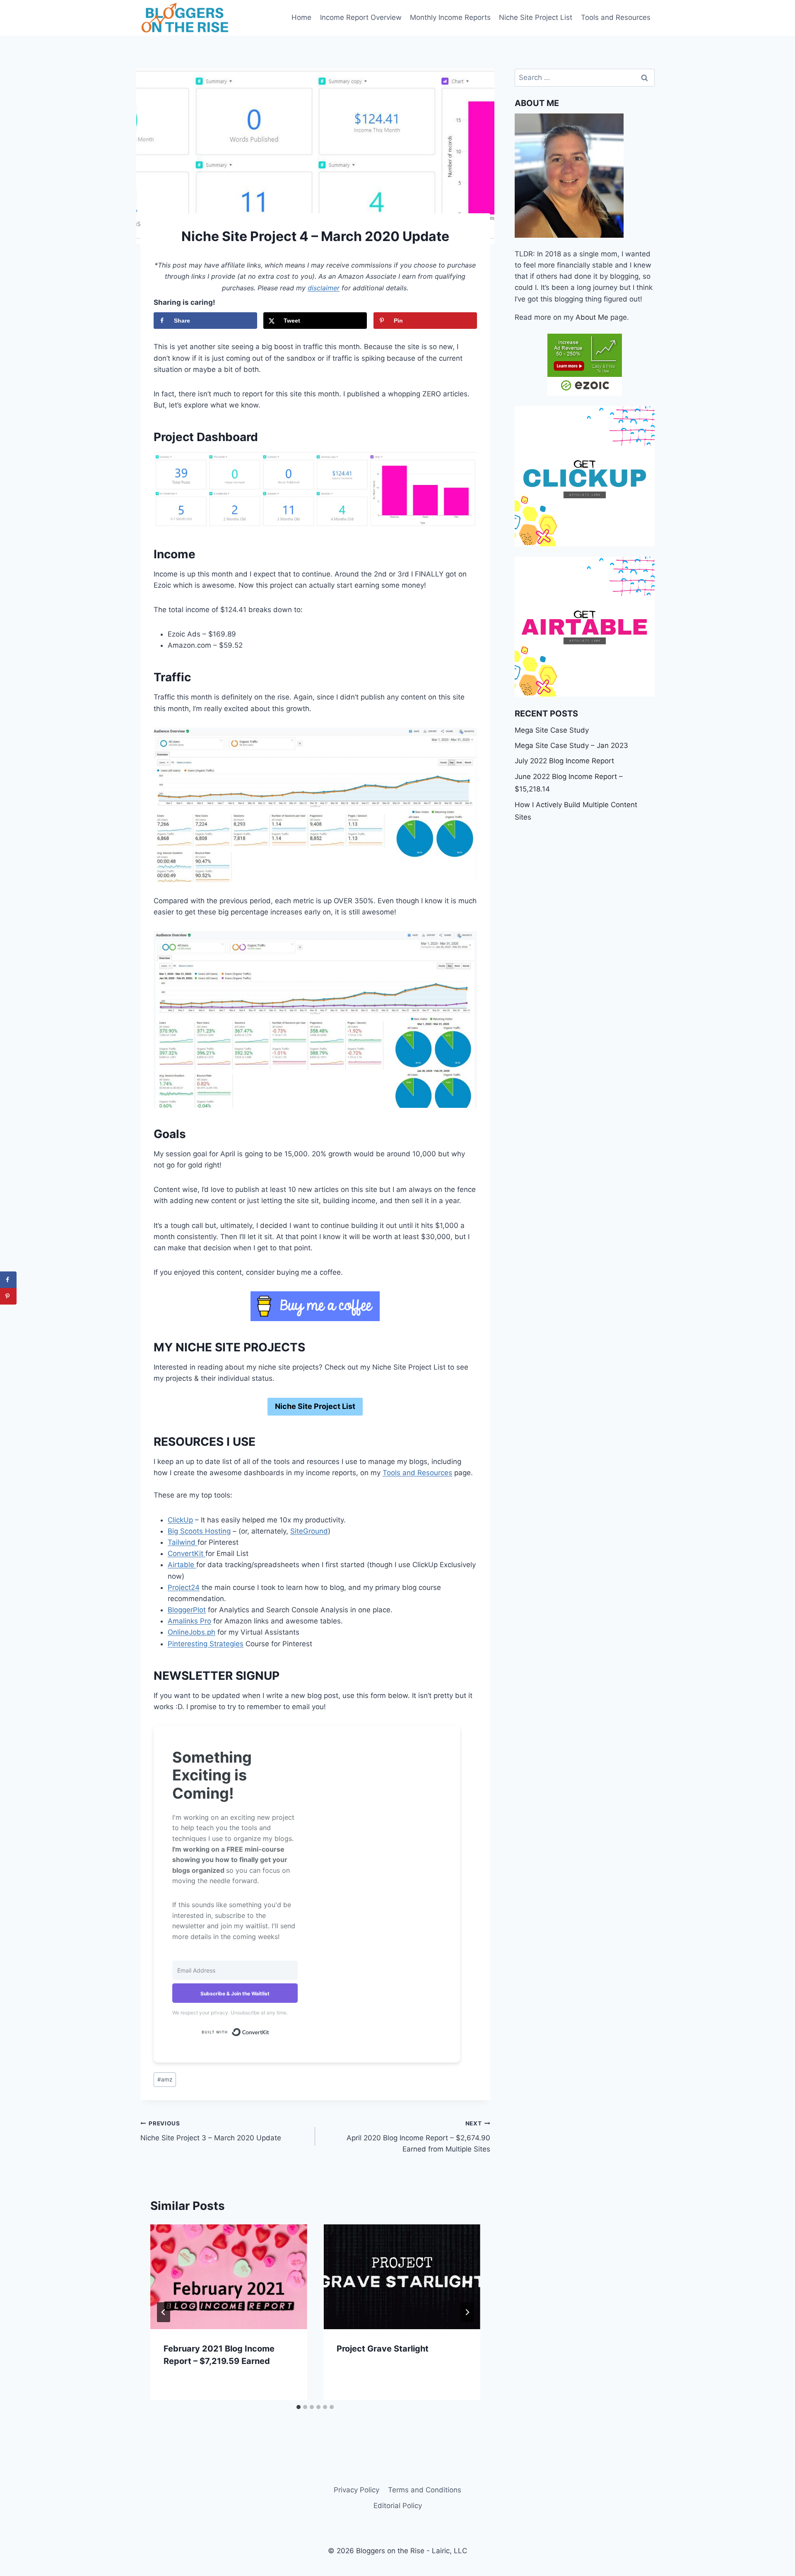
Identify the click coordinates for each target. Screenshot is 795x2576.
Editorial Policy (398, 2506)
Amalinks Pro (189, 1621)
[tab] (299, 2407)
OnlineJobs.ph (192, 1632)
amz (165, 2079)
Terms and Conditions (425, 2490)
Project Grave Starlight (383, 2349)
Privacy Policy (357, 2490)
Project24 (184, 1587)
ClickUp (180, 1520)
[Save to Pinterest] (8, 1296)
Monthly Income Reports (450, 17)
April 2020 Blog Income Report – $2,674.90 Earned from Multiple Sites (418, 2137)
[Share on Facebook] (8, 1280)
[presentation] (229, 2277)
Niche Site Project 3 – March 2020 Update (211, 2131)
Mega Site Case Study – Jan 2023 (571, 745)
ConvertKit (187, 1553)
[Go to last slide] (164, 2312)
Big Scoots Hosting (199, 1531)
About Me (592, 317)
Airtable (182, 1565)
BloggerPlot (187, 1610)
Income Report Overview (361, 17)
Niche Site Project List (536, 17)
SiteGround (309, 1531)
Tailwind (183, 1542)
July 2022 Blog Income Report (564, 761)
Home (301, 17)
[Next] (467, 2312)
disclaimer (324, 288)
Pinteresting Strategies (206, 1644)
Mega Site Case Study (552, 730)
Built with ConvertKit (269, 2031)
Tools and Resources (616, 17)
